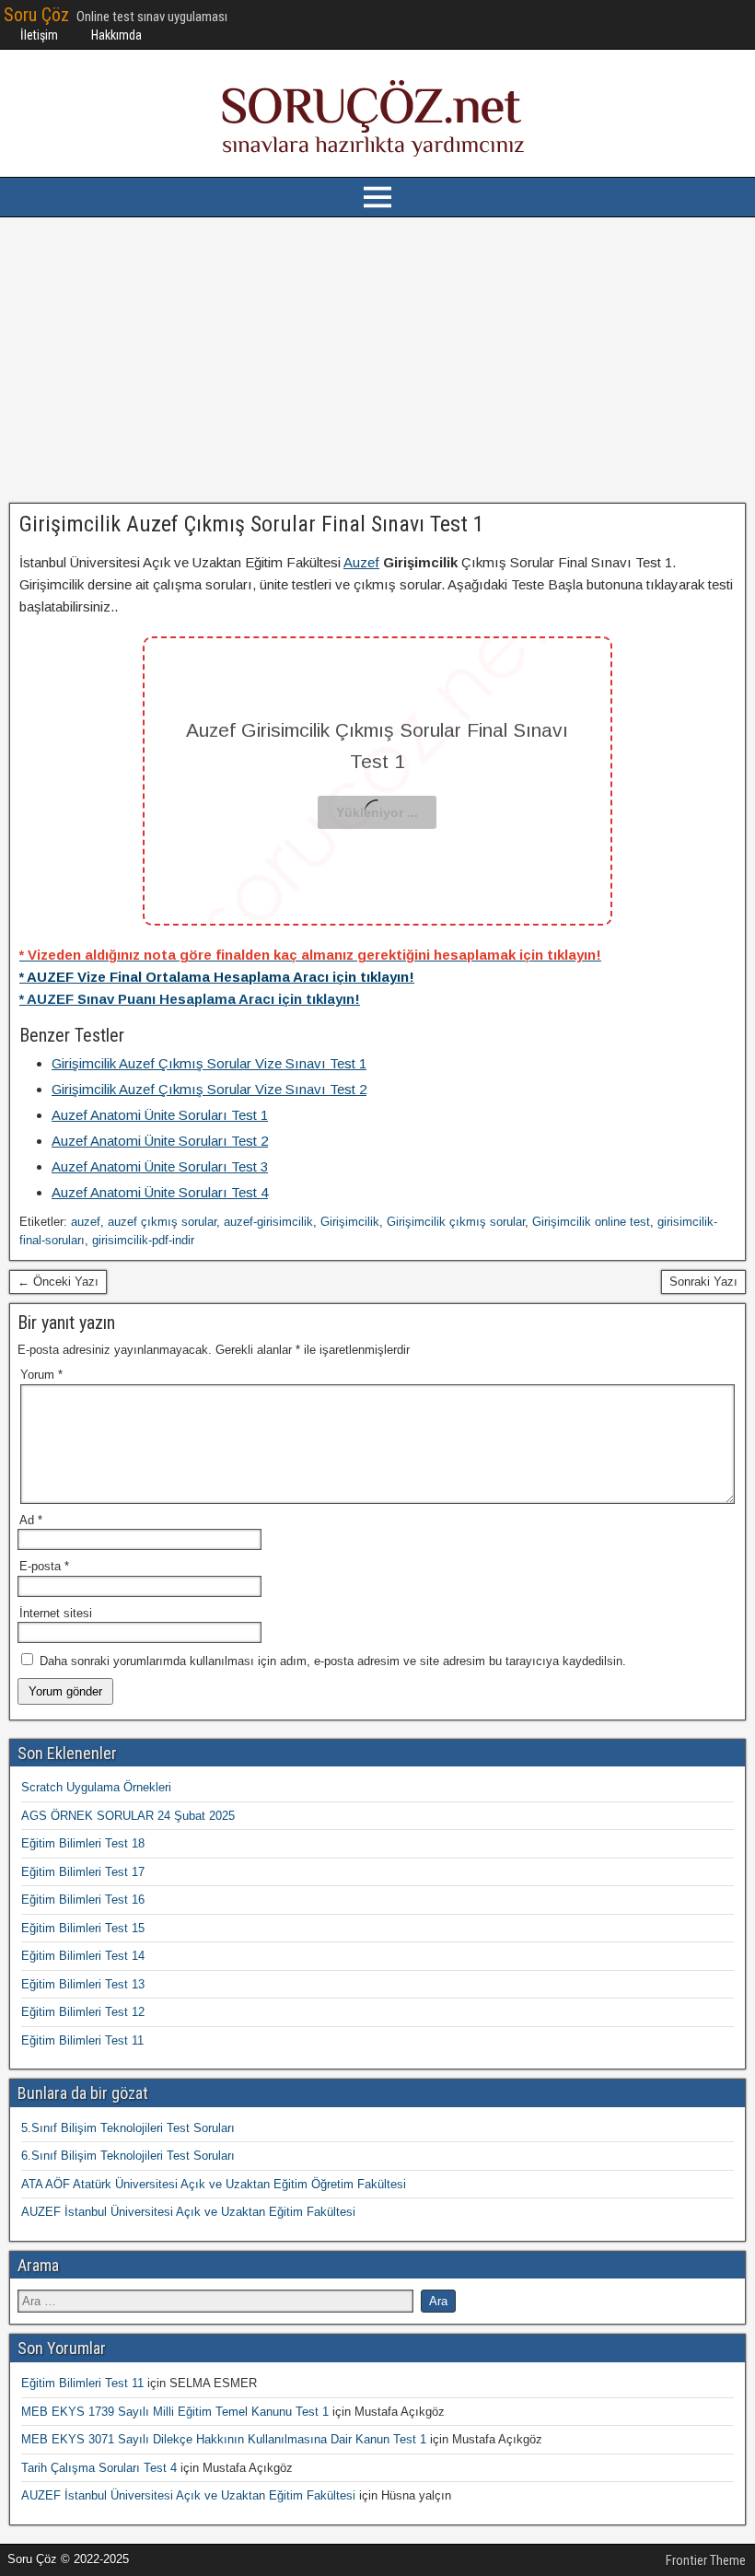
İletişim (39, 35)
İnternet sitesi (56, 1613)
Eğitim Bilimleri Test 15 (83, 1928)
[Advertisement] (377, 360)
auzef (86, 1222)
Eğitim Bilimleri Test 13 (83, 1984)
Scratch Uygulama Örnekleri (96, 1787)
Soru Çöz (36, 15)
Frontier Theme (706, 2560)
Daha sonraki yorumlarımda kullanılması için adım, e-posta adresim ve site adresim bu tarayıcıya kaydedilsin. (333, 1661)
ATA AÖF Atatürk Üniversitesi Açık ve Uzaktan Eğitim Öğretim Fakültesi (214, 2184)
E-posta (44, 1566)
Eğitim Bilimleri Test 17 (83, 1872)
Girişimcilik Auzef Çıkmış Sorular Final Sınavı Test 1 (252, 524)
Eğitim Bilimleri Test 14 (83, 1956)
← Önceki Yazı (58, 1282)
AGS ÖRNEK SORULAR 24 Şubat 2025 (128, 1816)
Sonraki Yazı (703, 1282)
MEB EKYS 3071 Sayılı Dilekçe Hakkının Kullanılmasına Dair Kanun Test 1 (224, 2439)
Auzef (361, 562)
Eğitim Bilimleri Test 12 (83, 2012)
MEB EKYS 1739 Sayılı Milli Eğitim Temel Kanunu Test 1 (175, 2412)
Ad (31, 1520)
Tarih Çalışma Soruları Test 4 (99, 2468)
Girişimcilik (350, 1222)
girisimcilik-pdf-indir (143, 1240)
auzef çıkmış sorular (162, 1222)
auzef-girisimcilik (268, 1222)
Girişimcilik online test (591, 1222)
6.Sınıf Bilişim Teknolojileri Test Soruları (128, 2156)
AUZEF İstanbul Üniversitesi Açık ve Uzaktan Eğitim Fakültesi (188, 2212)
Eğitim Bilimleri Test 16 (83, 1900)
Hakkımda (116, 35)
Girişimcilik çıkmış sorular (456, 1222)
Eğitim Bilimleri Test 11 (82, 2040)
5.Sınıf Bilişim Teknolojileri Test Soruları (128, 2128)
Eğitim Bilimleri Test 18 (83, 1843)
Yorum (41, 1375)
